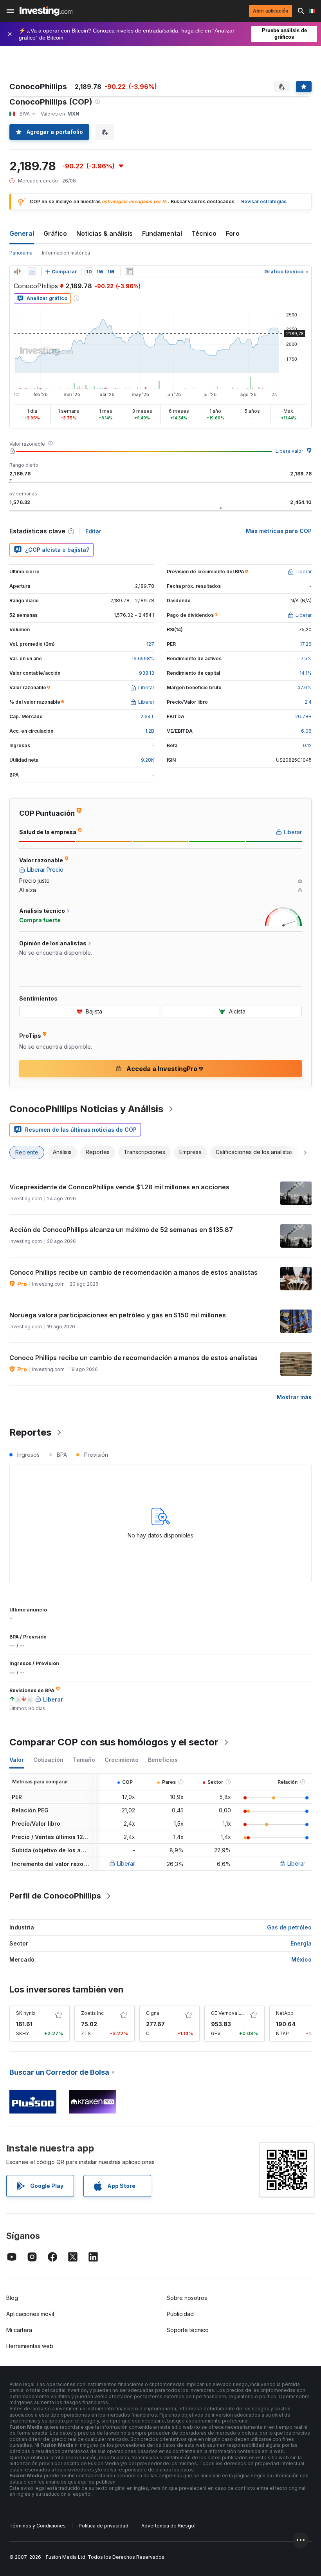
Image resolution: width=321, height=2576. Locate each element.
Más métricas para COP (279, 531)
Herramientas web (30, 2346)
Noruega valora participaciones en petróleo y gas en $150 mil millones (118, 1315)
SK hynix (26, 2013)
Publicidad (180, 2314)
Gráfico (55, 233)
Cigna (153, 2013)
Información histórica (66, 253)
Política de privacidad (104, 2526)
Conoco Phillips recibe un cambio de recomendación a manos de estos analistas (133, 1272)
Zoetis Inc (92, 2013)
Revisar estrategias (264, 201)
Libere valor (289, 451)
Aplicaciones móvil (30, 2314)
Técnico (204, 233)
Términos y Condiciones (38, 2526)
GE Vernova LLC (229, 2013)
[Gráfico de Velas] (17, 272)
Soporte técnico (188, 2330)
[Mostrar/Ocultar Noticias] (129, 272)
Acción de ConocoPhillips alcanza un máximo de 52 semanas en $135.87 (121, 1230)
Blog (12, 2298)
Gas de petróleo (289, 1927)
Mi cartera (19, 2330)
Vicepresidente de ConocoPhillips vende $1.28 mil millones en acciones (119, 1187)
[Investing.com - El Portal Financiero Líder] (46, 11)
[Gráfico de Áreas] (32, 272)
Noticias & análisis (105, 233)
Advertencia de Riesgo (168, 2526)
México (301, 1959)
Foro (233, 233)
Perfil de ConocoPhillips (55, 1896)
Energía (301, 1943)
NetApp (285, 2013)
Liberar (126, 1863)
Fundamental (162, 233)
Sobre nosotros (187, 2298)
